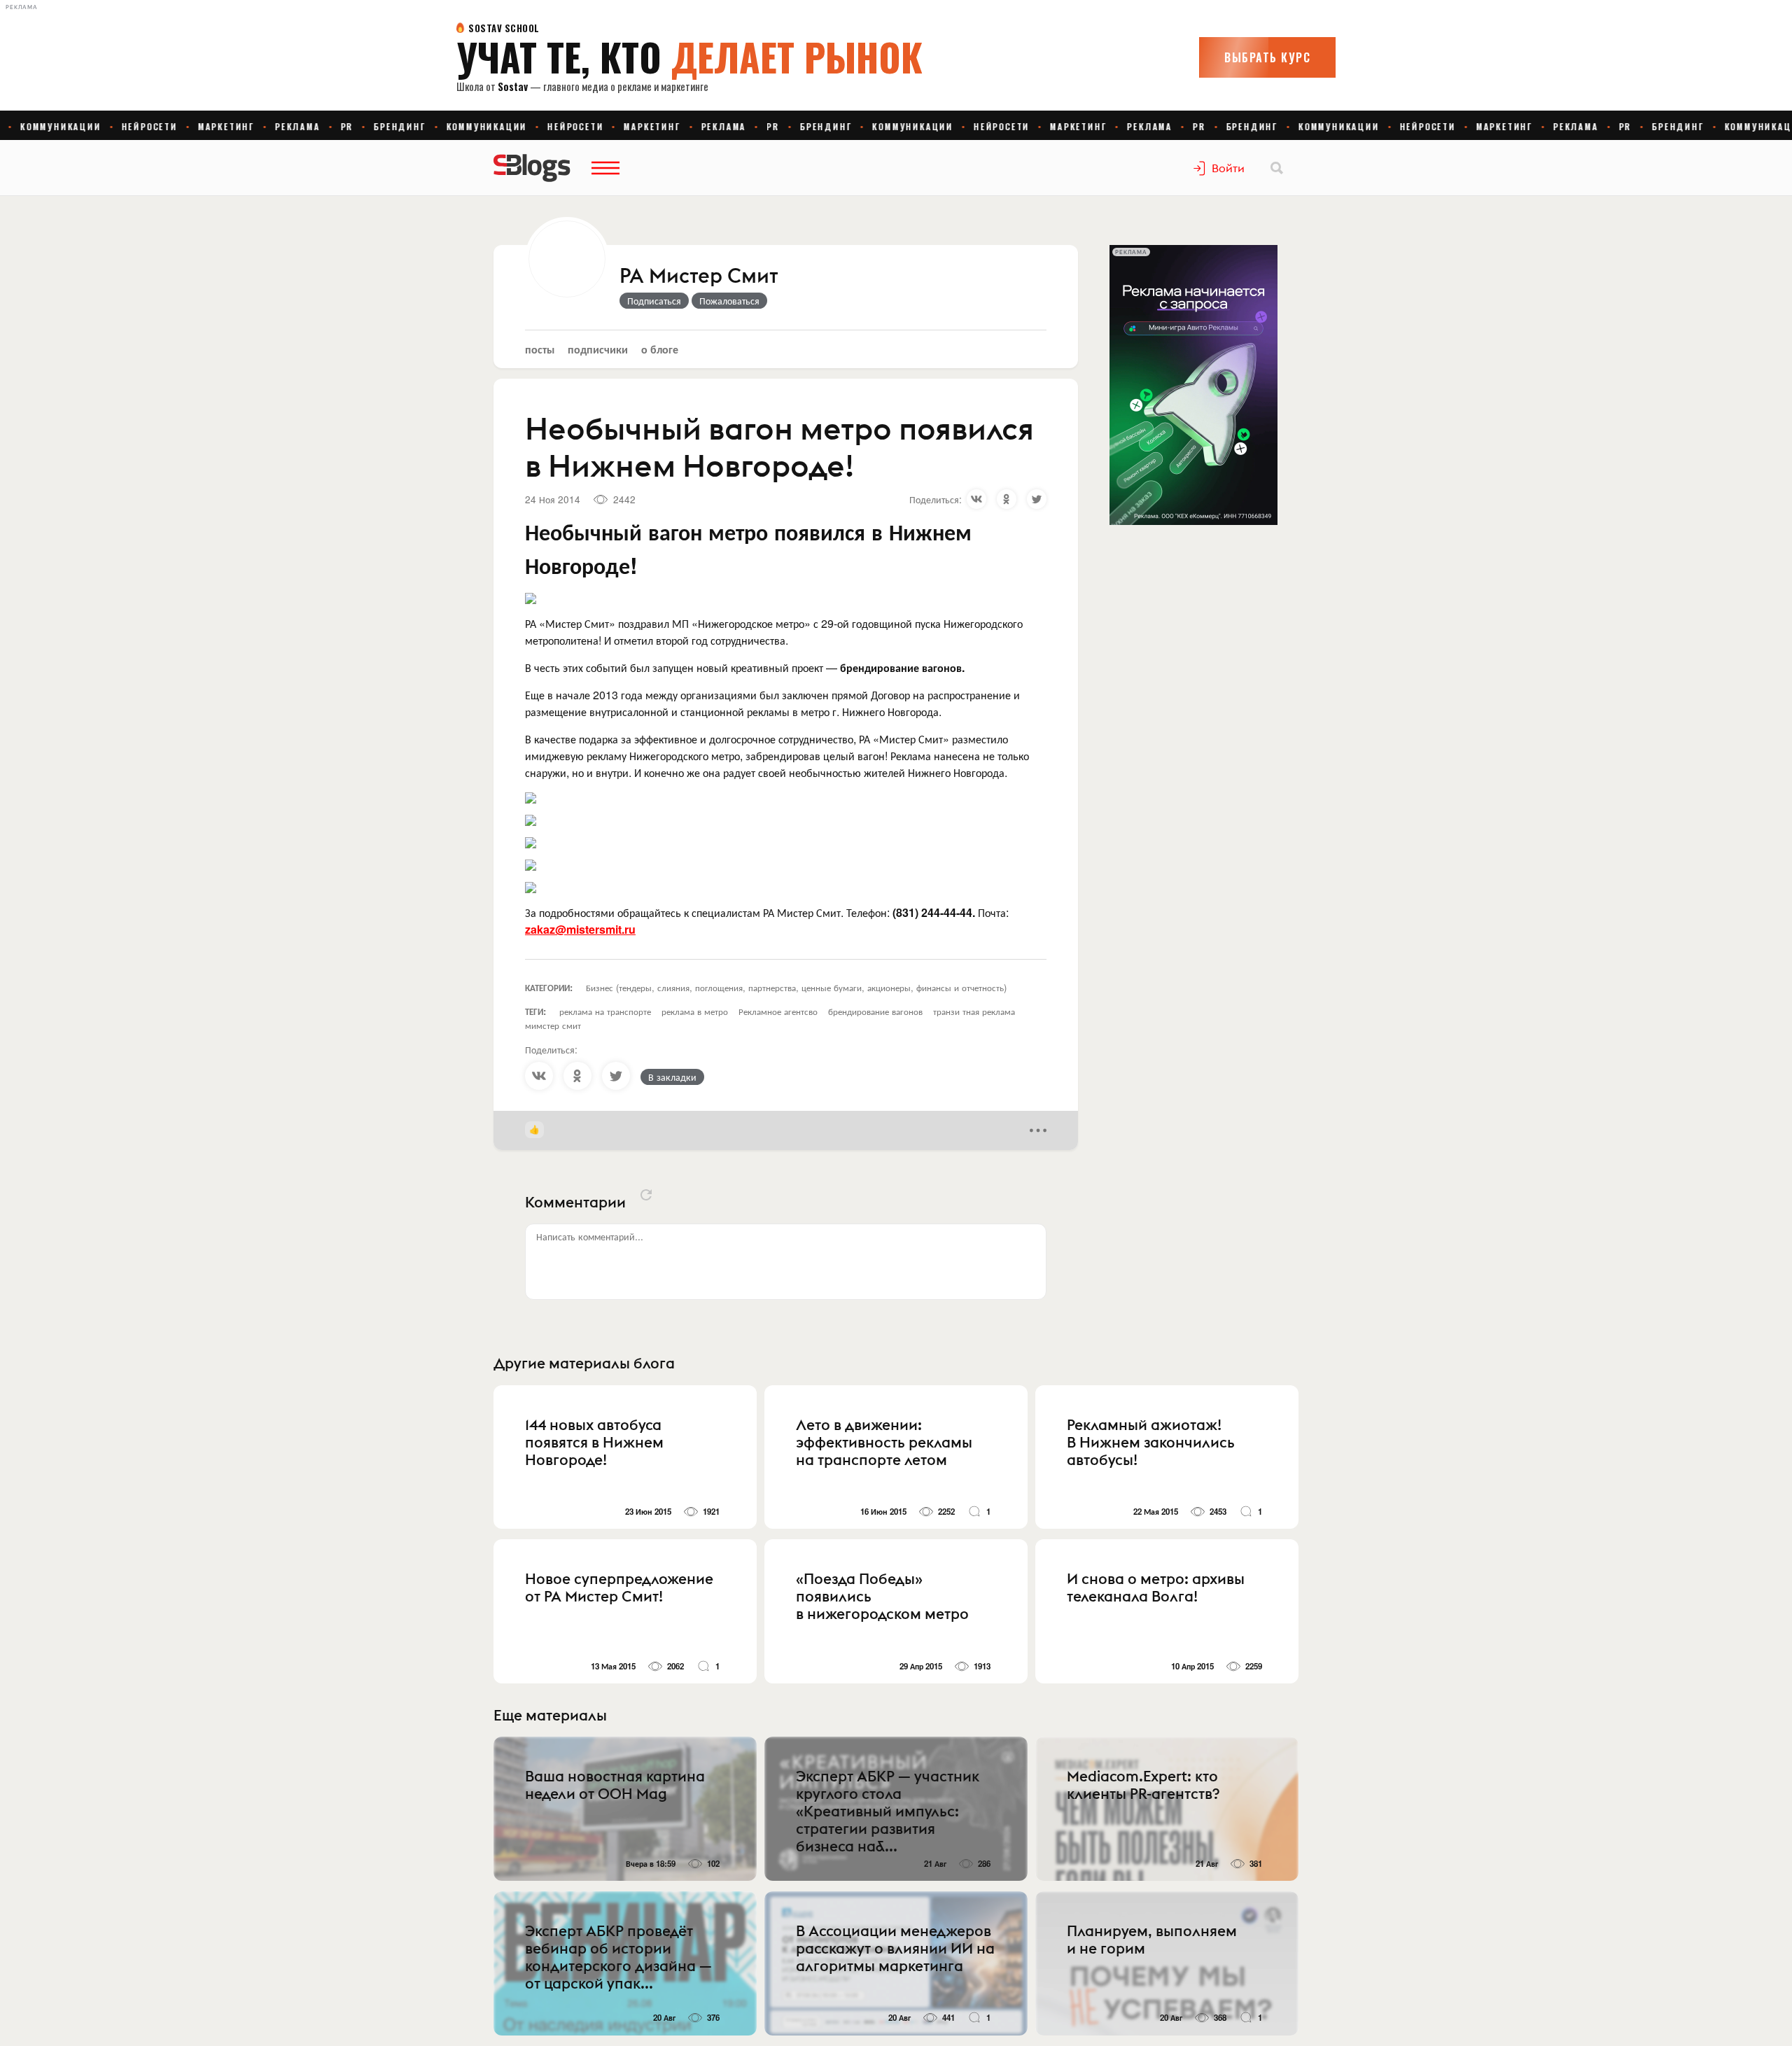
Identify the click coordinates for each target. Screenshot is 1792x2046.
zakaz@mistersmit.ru (580, 929)
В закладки (672, 1077)
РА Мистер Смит (699, 276)
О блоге (660, 349)
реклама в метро (695, 1011)
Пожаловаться (729, 300)
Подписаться (654, 300)
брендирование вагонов (875, 1011)
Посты (540, 349)
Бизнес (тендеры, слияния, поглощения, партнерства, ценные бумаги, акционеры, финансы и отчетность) (796, 987)
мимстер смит (553, 1025)
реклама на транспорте (605, 1011)
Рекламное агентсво (778, 1011)
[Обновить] (646, 1195)
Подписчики (598, 349)
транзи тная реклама (974, 1011)
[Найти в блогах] (1277, 168)
